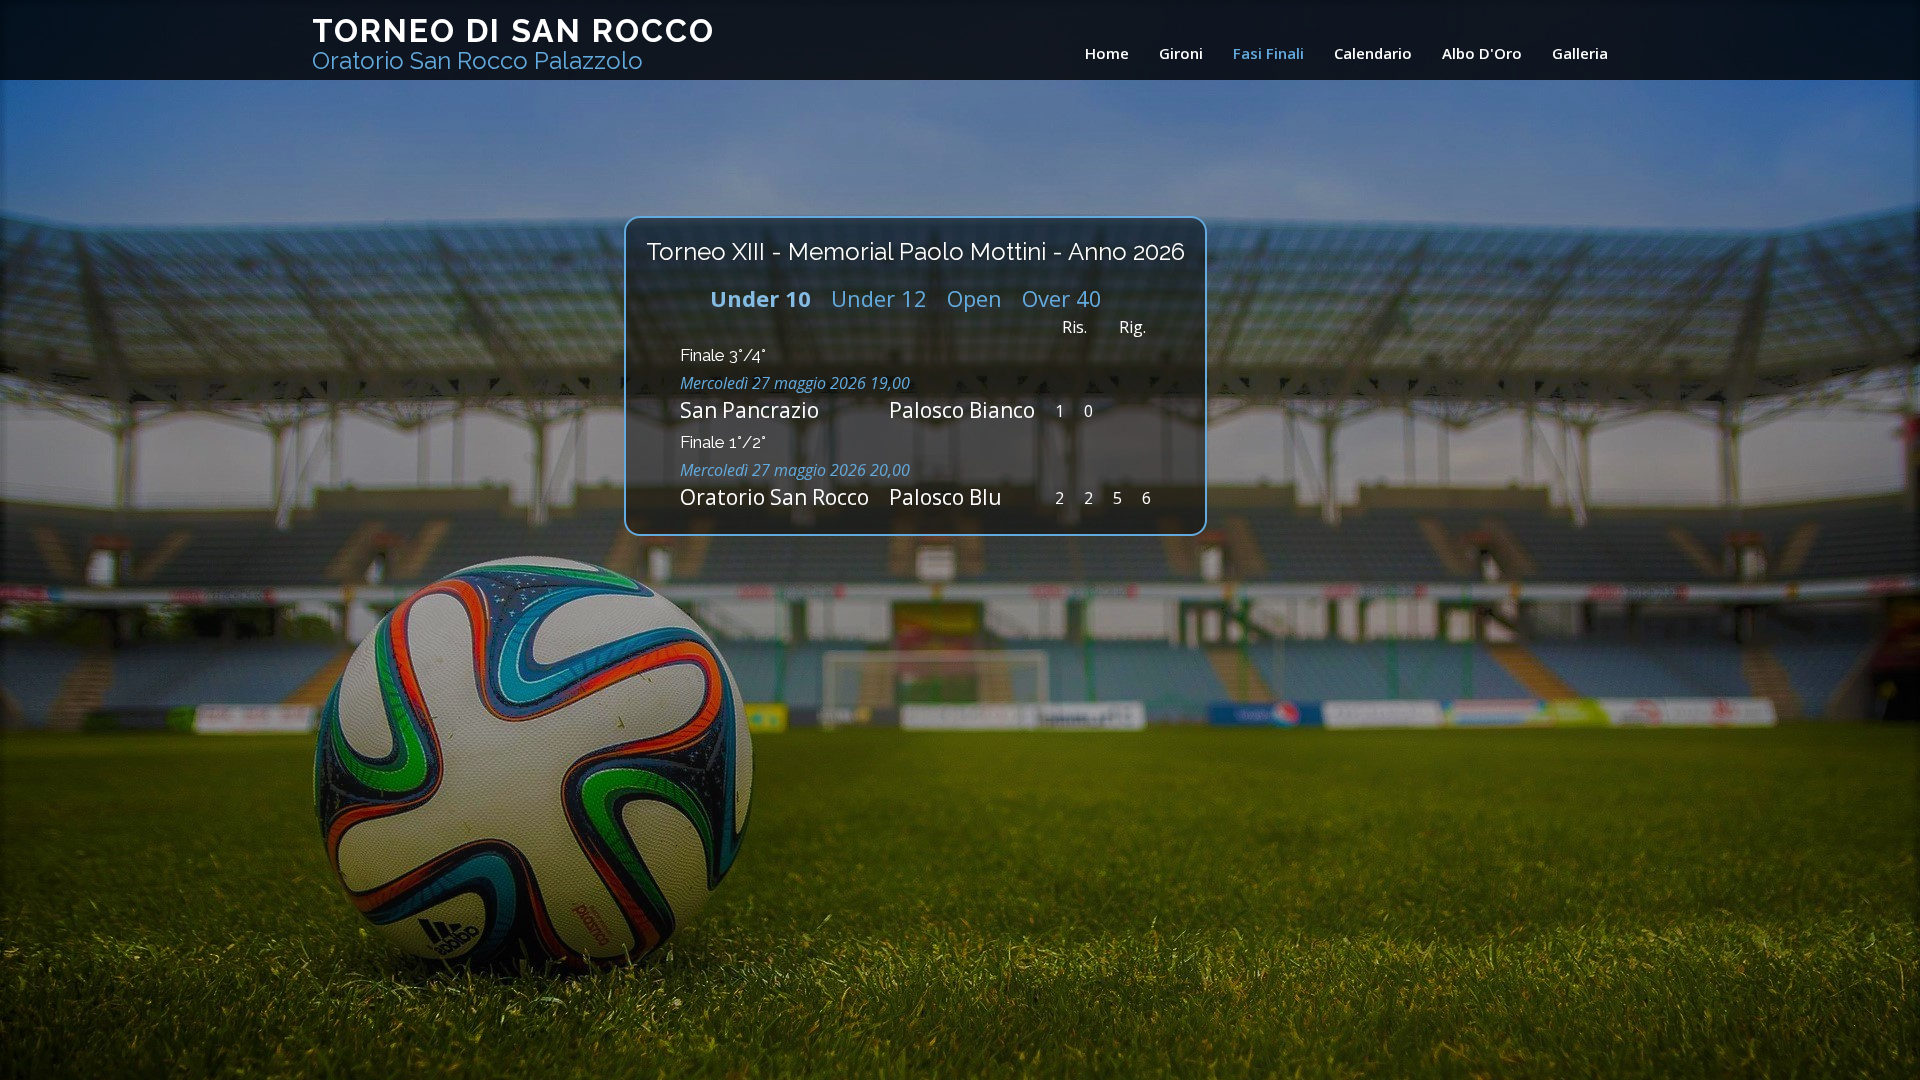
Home (1107, 53)
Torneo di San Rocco (513, 43)
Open (974, 298)
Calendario (1373, 53)
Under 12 (879, 298)
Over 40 (1062, 298)
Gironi (1181, 53)
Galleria (1580, 53)
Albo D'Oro (1482, 53)
